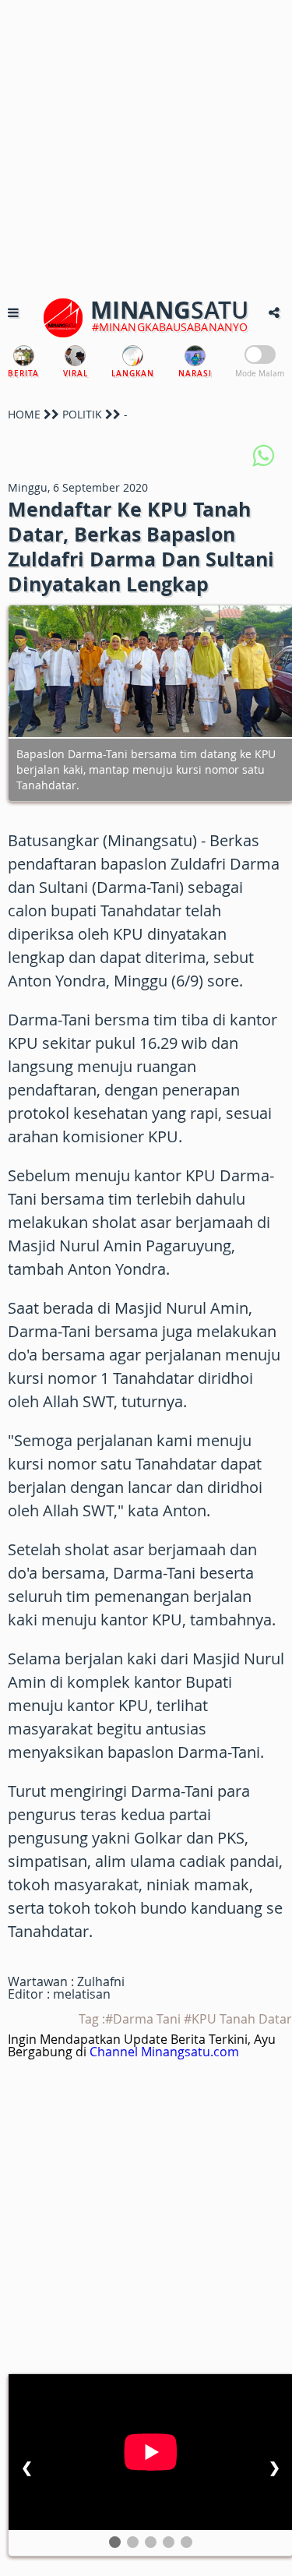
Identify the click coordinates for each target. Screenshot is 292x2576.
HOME (24, 414)
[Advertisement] (146, 146)
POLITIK (82, 414)
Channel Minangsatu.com (164, 2052)
